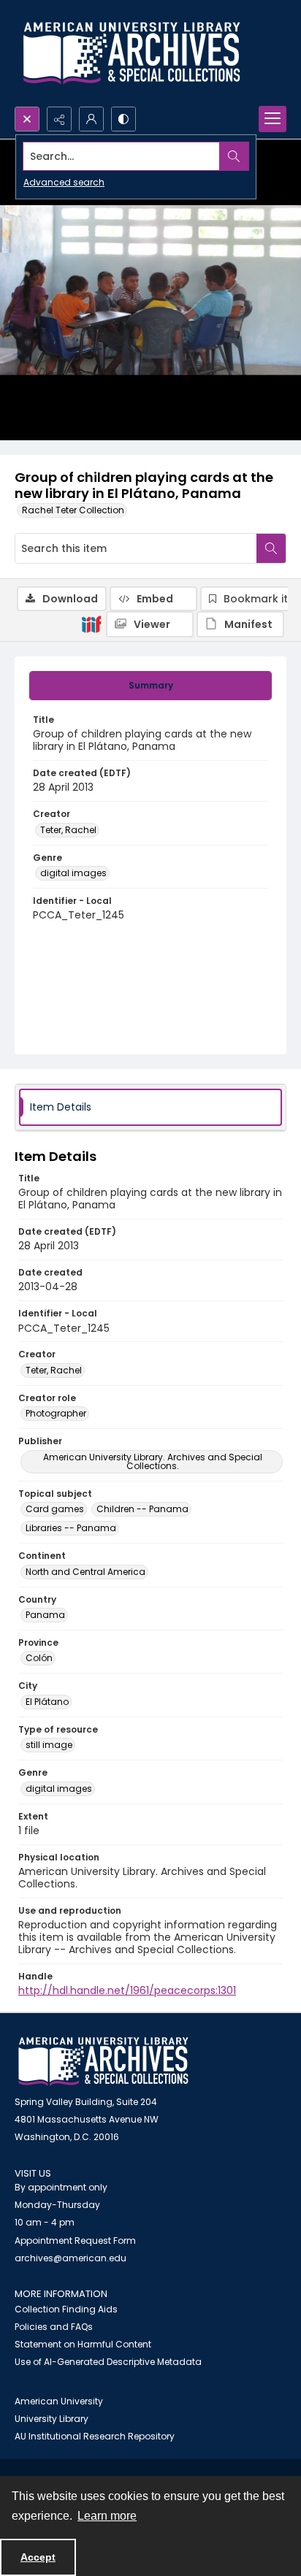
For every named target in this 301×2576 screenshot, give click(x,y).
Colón (39, 1658)
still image (49, 1745)
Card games (55, 1509)
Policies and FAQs (54, 2327)
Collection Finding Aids (66, 2309)
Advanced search (64, 182)
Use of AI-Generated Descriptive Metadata (108, 2362)
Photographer (56, 1413)
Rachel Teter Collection (73, 510)
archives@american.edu (71, 2258)
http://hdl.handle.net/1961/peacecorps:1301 (127, 1990)
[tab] (150, 686)
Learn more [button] (107, 2516)
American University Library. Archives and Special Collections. (153, 1461)
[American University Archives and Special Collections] (103, 2062)
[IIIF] (91, 624)
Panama (45, 1615)
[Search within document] (271, 548)
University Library (52, 2419)
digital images (73, 873)
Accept (38, 2557)
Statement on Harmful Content (83, 2344)
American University (59, 2401)
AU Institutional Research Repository (95, 2436)
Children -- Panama (142, 1509)
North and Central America (85, 1572)
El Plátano (47, 1702)
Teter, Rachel (68, 830)
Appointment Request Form (75, 2240)
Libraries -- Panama (71, 1528)
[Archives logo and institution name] (132, 53)
